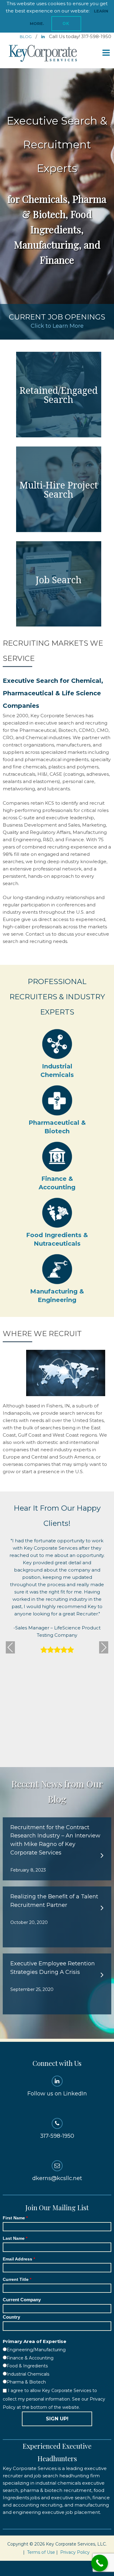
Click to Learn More (57, 326)
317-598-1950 (57, 2136)
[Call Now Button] (100, 2563)
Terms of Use (41, 2552)
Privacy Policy (75, 2552)
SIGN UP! (57, 2419)
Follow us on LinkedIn (57, 2094)
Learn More (59, 394)
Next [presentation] (104, 1647)
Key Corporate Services (43, 54)
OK (66, 24)
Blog (26, 37)
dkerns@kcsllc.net (57, 2178)
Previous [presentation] (10, 1647)
